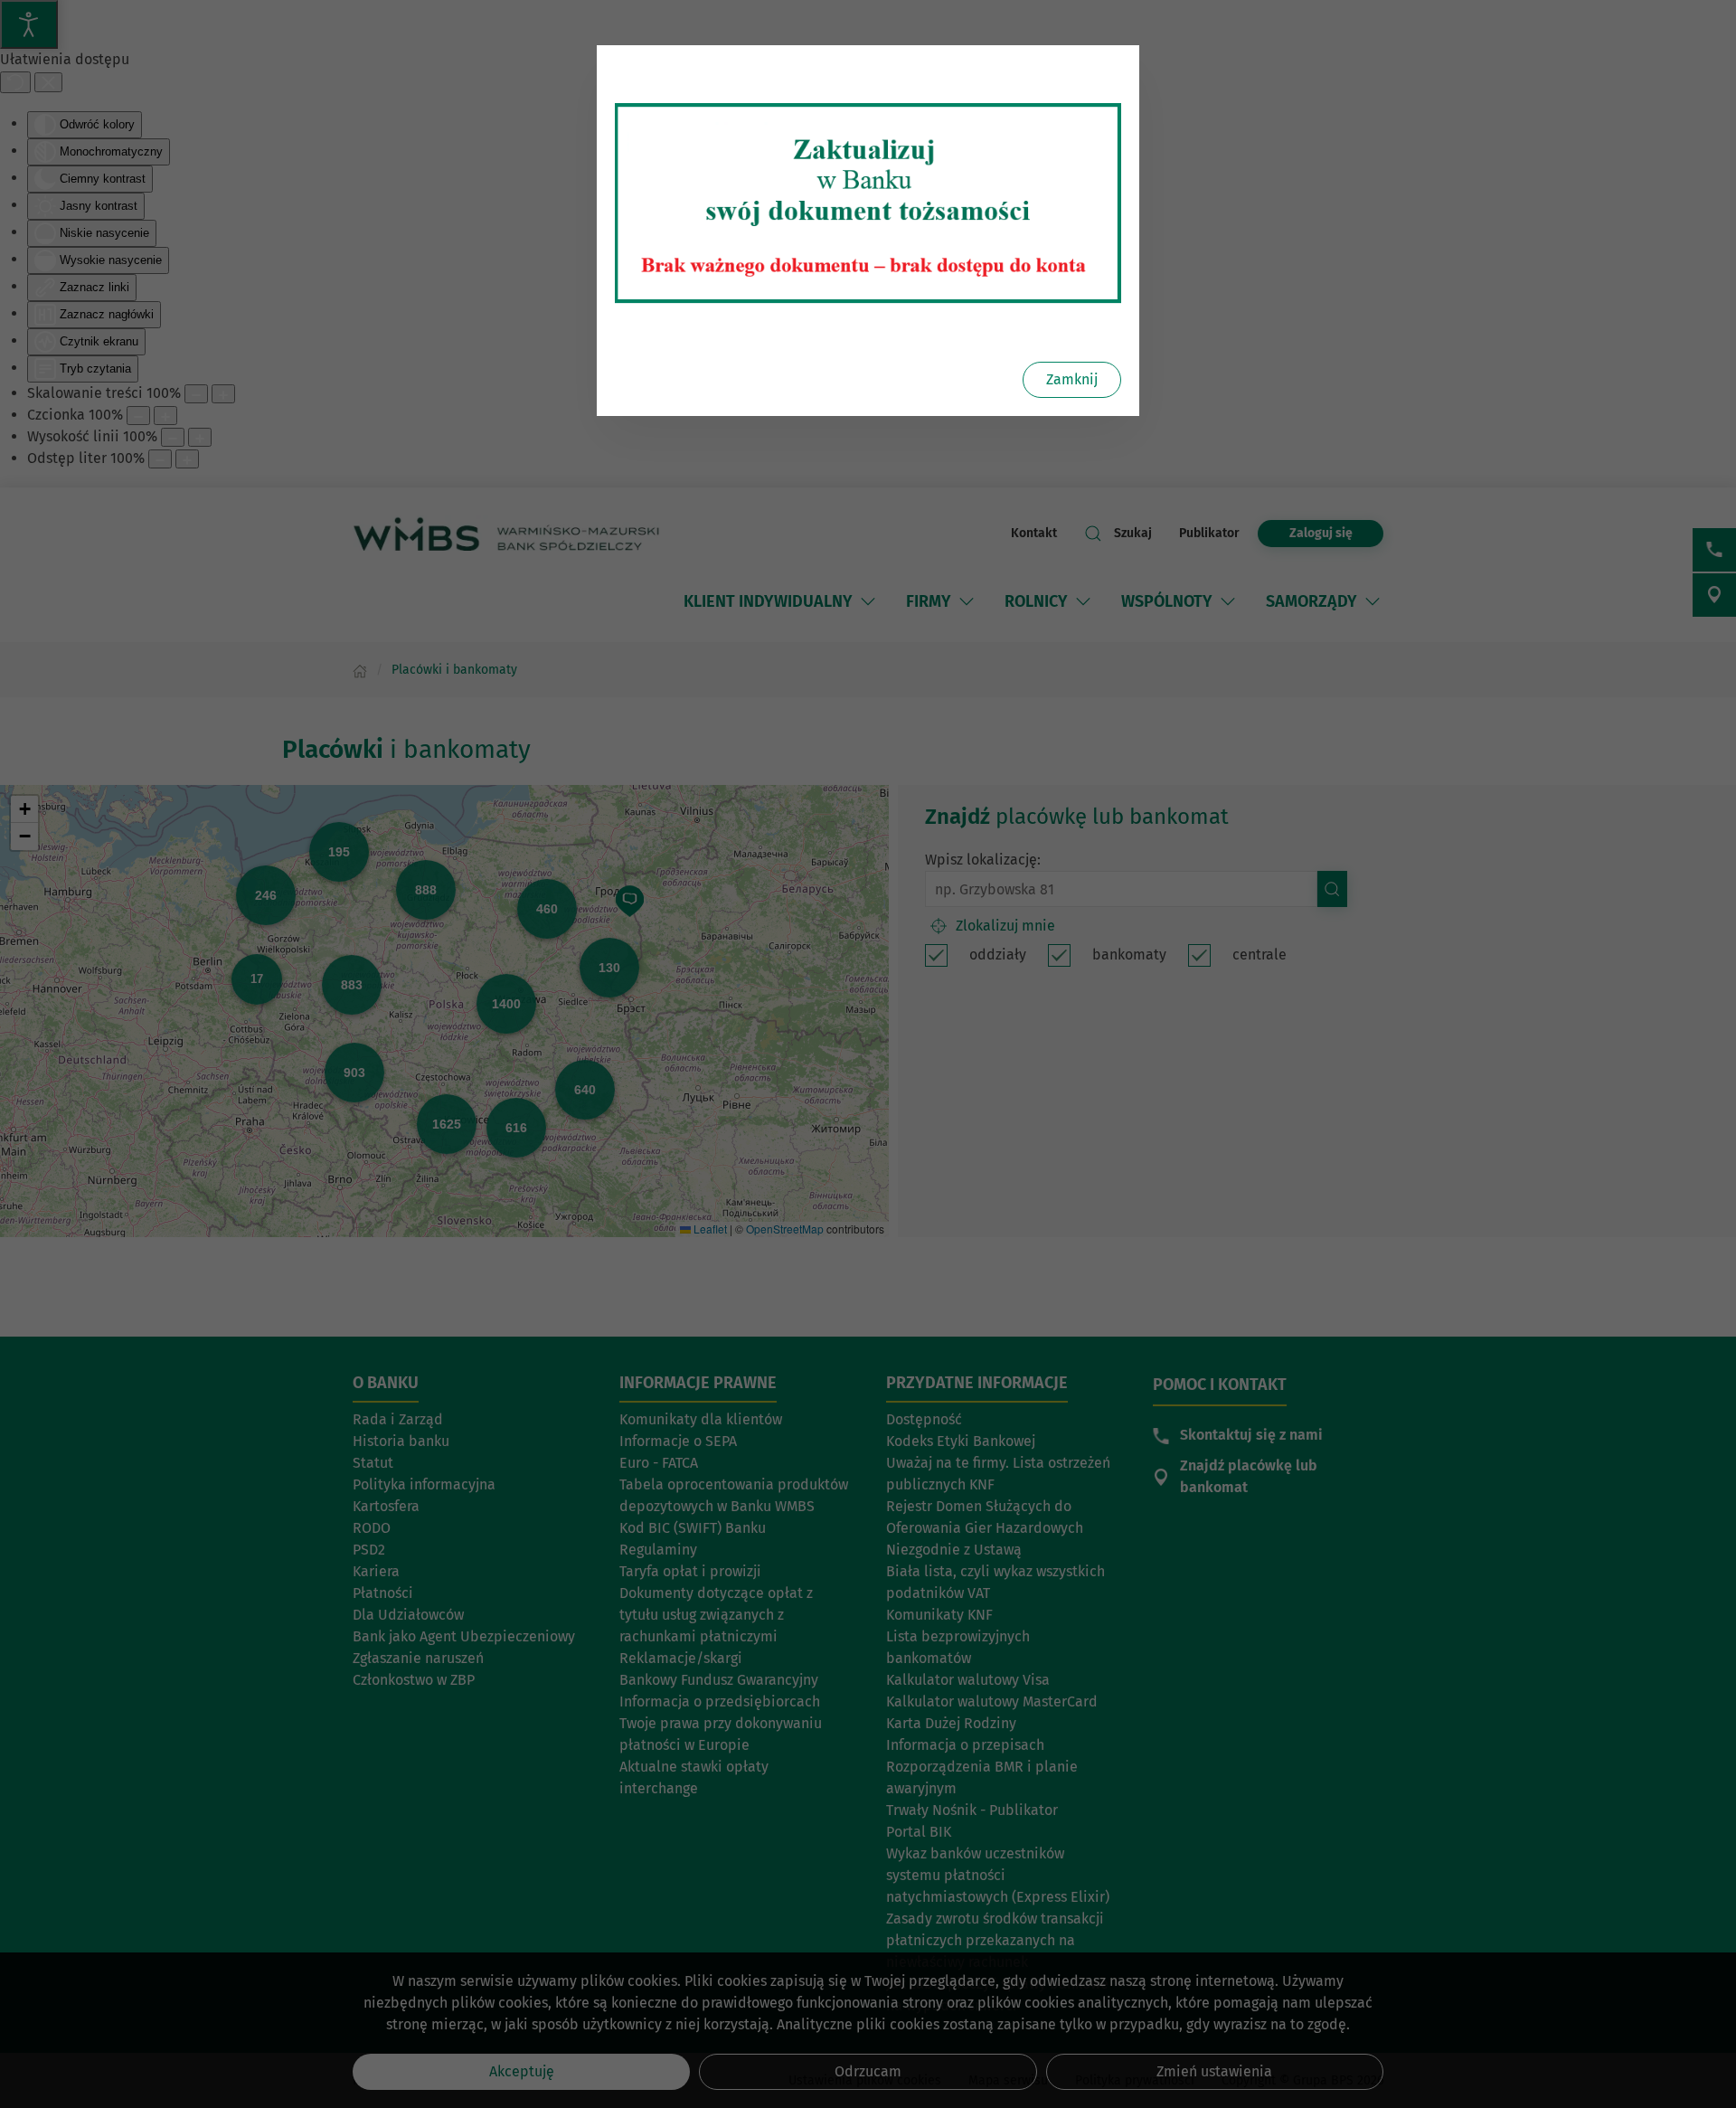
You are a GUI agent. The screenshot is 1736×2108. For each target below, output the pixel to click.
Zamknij (1072, 379)
